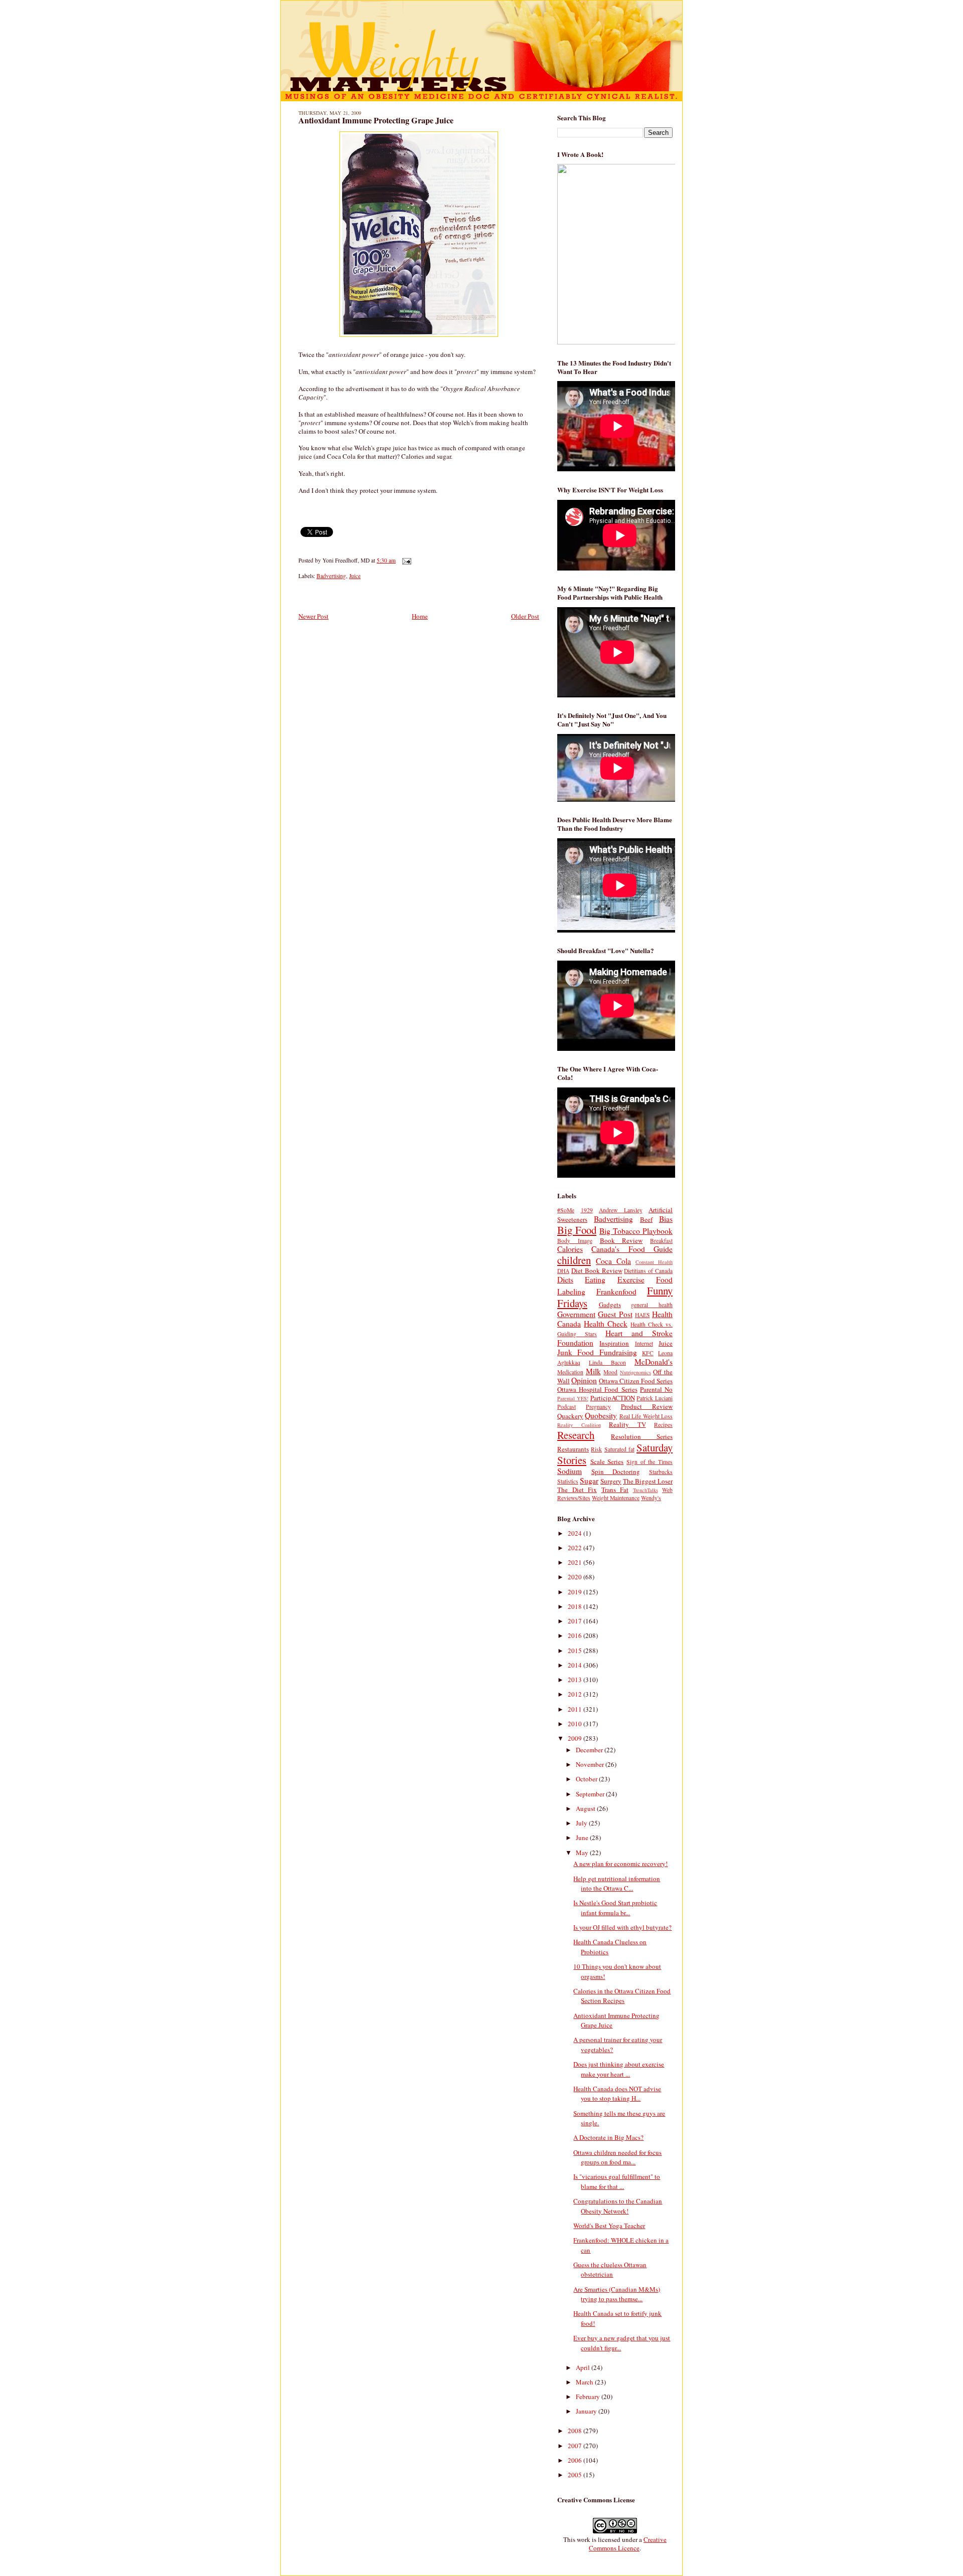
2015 (576, 1650)
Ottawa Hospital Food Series (597, 1389)
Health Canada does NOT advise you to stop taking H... (617, 2094)
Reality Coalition (579, 1425)
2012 (576, 1694)
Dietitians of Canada (648, 1271)
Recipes (663, 1425)
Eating (595, 1279)
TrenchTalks (646, 1490)
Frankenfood (616, 1292)
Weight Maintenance (616, 1498)
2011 (576, 1709)
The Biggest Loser (648, 1481)
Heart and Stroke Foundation (615, 1338)
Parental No (656, 1389)
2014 (576, 1665)
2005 (576, 2475)
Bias (666, 1219)
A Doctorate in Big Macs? (608, 2137)
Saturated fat (619, 1449)
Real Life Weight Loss (646, 1416)
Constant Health (654, 1262)
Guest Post (615, 1314)
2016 (576, 1635)
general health (652, 1305)
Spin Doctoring (616, 1471)
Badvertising (331, 576)
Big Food (577, 1230)
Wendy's (651, 1498)
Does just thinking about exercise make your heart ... (619, 2069)
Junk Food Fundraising (597, 1352)
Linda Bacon (607, 1362)
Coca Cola (613, 1261)
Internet (644, 1343)
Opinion (584, 1380)
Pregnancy (598, 1407)
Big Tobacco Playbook (636, 1231)
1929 (587, 1210)
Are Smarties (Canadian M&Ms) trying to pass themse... (617, 2294)
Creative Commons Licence (628, 2544)
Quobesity (601, 1415)
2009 (576, 1738)
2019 (576, 1592)
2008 (576, 2431)
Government (576, 1314)
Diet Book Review (597, 1270)
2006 (576, 2460)
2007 (576, 2446)
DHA (563, 1271)
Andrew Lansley (621, 1210)
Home (420, 616)
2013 (576, 1680)
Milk (593, 1371)
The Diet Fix (577, 1490)
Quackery (570, 1416)
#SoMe (566, 1210)
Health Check (606, 1324)
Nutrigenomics (635, 1372)
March (585, 2382)
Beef (646, 1219)
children (574, 1260)
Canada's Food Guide (632, 1249)
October (587, 1779)
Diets (565, 1279)
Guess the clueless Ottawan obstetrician (610, 2270)
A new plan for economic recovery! (620, 1864)
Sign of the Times (650, 1462)
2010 (576, 1724)
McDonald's (654, 1362)
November (591, 1764)
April (584, 2367)
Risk (596, 1449)
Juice (355, 576)
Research (576, 1435)
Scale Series (607, 1461)
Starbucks (661, 1472)
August (586, 1808)
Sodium (570, 1471)
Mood (610, 1372)
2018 (576, 1606)
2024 (576, 1533)
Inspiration (614, 1343)
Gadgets (610, 1305)
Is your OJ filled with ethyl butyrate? (622, 1927)
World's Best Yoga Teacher (609, 2226)
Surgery (611, 1481)
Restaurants (573, 1449)
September (591, 1794)
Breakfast (661, 1241)
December (590, 1750)
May (583, 1853)
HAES (643, 1315)
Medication (570, 1372)
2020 (576, 1577)
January (587, 2411)
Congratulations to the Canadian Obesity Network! (618, 2206)
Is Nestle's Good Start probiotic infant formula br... (615, 1908)
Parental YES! (573, 1398)
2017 (576, 1621)
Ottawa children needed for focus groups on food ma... (617, 2157)
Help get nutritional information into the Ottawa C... (617, 1884)
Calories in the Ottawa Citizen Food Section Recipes (622, 1996)
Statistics (568, 1481)
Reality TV (627, 1424)
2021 (576, 1562)
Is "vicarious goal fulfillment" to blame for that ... (617, 2181)
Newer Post (313, 616)
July (582, 1823)
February (589, 2397)
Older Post (525, 616)
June (583, 1837)
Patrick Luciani (655, 1398)
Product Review (647, 1406)
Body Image (575, 1241)
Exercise (631, 1279)
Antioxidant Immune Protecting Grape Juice (376, 120)
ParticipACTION (613, 1398)
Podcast (567, 1407)
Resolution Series (642, 1436)
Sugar (589, 1481)
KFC (648, 1353)
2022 (576, 1548)
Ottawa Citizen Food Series (636, 1381)
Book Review (621, 1240)
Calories (570, 1249)
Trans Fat (615, 1490)
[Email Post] (405, 560)
